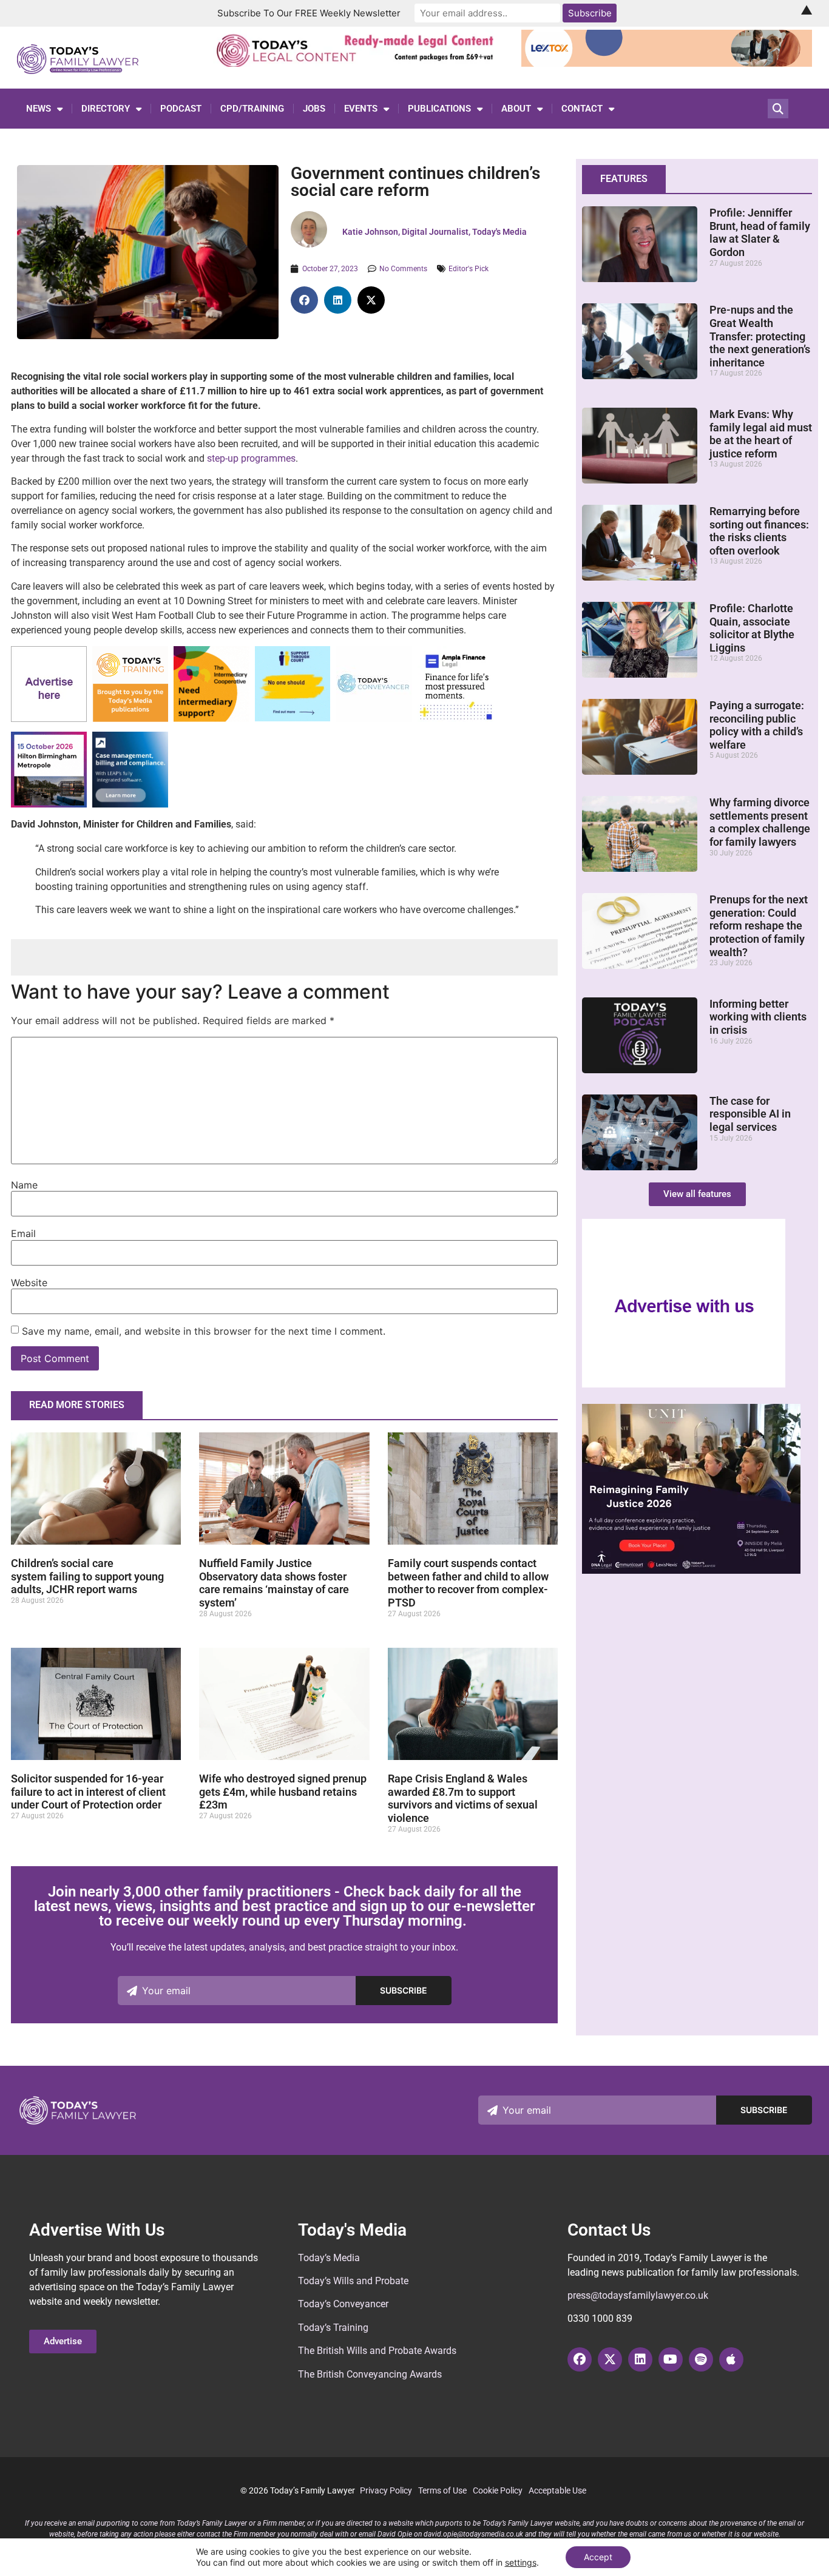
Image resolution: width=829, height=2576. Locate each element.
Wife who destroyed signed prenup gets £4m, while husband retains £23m (283, 1792)
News (39, 109)
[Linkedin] (640, 2359)
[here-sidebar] (684, 1384)
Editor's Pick (469, 269)
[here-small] (49, 719)
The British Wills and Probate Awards (377, 2351)
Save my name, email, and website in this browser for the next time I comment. (204, 1331)
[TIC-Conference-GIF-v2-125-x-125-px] (211, 719)
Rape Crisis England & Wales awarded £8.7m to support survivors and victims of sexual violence (463, 1798)
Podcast (181, 109)
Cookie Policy (498, 2490)
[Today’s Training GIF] (130, 719)
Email (23, 1233)
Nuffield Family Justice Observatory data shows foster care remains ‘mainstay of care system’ (274, 1583)
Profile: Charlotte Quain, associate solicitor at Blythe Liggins (752, 628)
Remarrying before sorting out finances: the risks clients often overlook (759, 531)
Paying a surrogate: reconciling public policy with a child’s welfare (757, 725)
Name (24, 1185)
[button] (304, 300)
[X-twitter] (610, 2359)
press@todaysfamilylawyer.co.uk (638, 2295)
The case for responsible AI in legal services (750, 1114)
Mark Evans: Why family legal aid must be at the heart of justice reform (761, 434)
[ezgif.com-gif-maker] (293, 718)
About (516, 109)
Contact (582, 109)
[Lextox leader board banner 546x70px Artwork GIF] (667, 63)
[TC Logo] (374, 719)
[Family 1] (130, 804)
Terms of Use (442, 2490)
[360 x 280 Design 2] (691, 1570)
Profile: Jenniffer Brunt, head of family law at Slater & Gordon (760, 232)
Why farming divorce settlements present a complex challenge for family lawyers (760, 822)
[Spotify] (701, 2359)
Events (361, 109)
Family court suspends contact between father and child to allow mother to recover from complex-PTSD (468, 1583)
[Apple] (731, 2359)
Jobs (314, 109)
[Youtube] (671, 2359)
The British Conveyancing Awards (370, 2374)
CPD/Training (252, 109)
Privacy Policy (386, 2490)
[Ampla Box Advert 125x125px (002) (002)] (455, 719)
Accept (598, 2557)
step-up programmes (251, 458)
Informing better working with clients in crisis (758, 1017)
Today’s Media (329, 2258)
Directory (106, 109)
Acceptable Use (557, 2490)
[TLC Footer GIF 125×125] (49, 804)
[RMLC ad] (358, 63)
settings (521, 2562)
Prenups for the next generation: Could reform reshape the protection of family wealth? (759, 926)
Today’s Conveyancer (343, 2304)
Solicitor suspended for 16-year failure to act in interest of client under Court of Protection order (88, 1792)
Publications (439, 109)
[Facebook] (580, 2359)
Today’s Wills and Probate (353, 2281)
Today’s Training (333, 2328)
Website (29, 1283)
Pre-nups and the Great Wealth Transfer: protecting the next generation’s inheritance (760, 336)
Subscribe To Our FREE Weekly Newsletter (309, 13)
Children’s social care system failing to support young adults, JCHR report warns (87, 1576)
